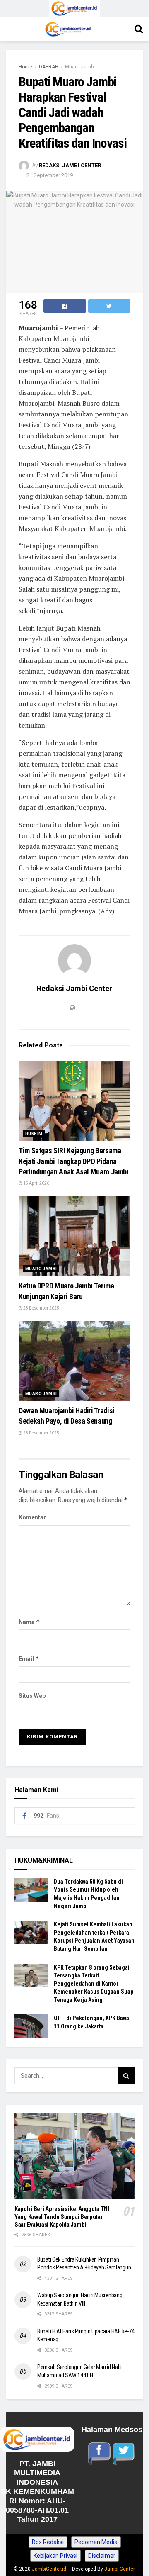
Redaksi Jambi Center (70, 165)
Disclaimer (102, 2556)
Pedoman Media (96, 2542)
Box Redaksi (48, 2542)
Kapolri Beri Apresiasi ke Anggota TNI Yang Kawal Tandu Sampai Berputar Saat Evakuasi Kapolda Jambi (62, 2217)
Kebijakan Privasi (55, 2556)
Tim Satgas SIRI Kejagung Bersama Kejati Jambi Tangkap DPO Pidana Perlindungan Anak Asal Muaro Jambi (74, 1161)
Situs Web (32, 1696)
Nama (29, 1622)
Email (29, 1659)
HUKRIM (34, 1133)
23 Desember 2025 (41, 1308)
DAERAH (49, 67)
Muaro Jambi (80, 67)
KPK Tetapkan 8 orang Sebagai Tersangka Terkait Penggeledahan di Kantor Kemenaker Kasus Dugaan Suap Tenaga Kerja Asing (94, 1984)
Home (25, 67)
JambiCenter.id (49, 2569)
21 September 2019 (50, 175)
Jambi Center (119, 2569)
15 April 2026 (36, 1183)
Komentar (32, 1517)
